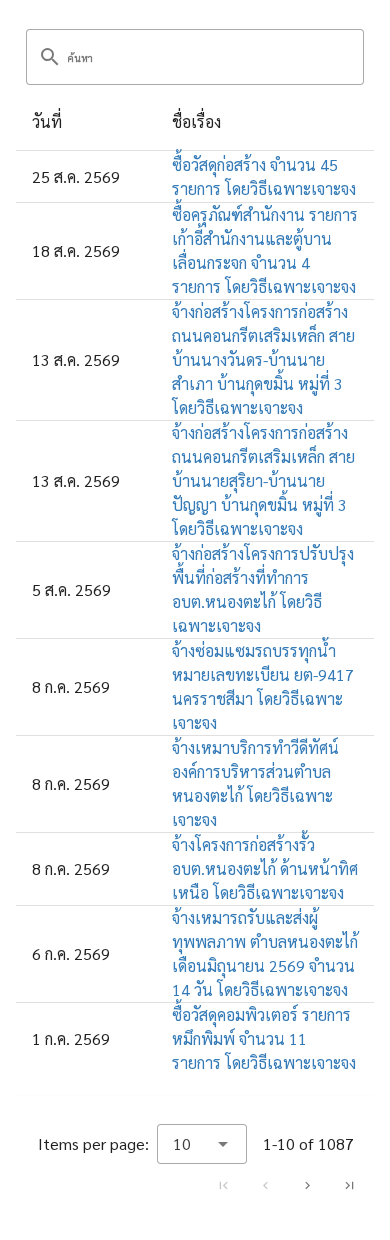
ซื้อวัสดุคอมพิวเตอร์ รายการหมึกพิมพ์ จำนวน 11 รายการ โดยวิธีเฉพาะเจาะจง (264, 1038)
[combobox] (202, 1144)
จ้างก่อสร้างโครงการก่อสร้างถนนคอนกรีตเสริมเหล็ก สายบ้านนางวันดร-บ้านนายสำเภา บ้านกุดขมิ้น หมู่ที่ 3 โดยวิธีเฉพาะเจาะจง (263, 359)
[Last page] (349, 1185)
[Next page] (307, 1185)
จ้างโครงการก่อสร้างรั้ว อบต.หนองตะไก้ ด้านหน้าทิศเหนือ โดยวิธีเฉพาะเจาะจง (265, 868)
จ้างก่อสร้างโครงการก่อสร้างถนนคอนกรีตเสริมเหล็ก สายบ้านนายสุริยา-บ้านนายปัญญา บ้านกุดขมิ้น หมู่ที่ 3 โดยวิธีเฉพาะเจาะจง (263, 480)
